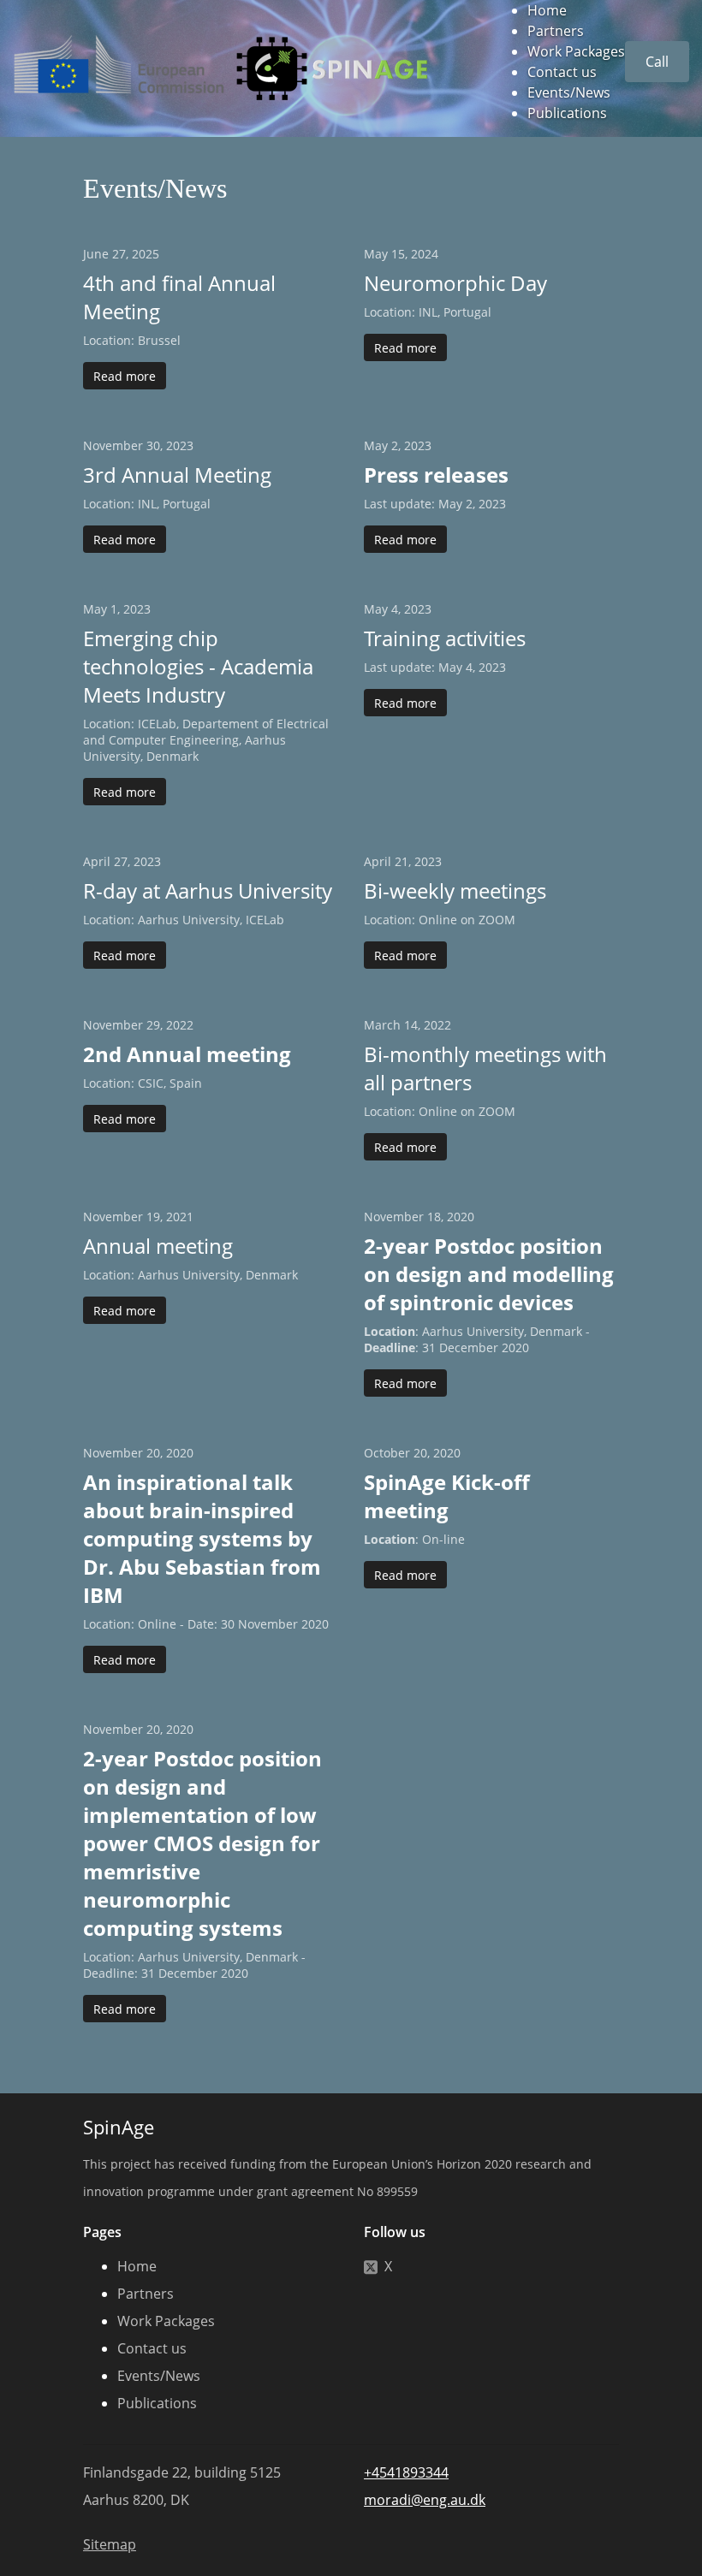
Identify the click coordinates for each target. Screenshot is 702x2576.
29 (153, 1025)
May (376, 254)
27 (119, 254)
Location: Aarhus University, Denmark (190, 1275)
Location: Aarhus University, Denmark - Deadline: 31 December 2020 (194, 1965)
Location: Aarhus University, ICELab (184, 920)
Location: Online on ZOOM (440, 920)
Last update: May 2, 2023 (435, 504)
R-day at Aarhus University (208, 890)
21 (402, 861)
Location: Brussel (132, 340)
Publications (567, 113)
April (97, 861)
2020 (461, 1217)
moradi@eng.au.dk (425, 2500)
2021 (180, 1217)
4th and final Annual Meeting (179, 297)
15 (398, 254)
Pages (102, 2232)
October (387, 1453)
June (96, 254)
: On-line (414, 1539)
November (113, 445)
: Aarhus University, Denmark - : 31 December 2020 (477, 1339)
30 (153, 445)
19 (153, 1217)
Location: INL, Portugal (428, 312)
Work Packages (576, 51)
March (382, 1025)
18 (434, 1217)
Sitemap (110, 2544)
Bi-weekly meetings (455, 890)
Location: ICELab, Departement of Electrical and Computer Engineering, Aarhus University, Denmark (206, 740)
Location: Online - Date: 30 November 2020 (206, 1624)
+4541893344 (406, 2472)
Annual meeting (158, 1246)
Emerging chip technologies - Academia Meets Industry (198, 666)
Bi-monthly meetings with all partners (485, 1068)
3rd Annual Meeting (177, 475)
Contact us (562, 72)
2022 (180, 1025)
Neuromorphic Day (455, 283)
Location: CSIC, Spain (143, 1083)
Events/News (569, 92)
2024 (425, 254)
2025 (146, 254)
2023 (180, 445)
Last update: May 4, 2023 (435, 667)
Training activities (445, 638)
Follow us (395, 2232)
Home (547, 10)
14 (411, 1025)
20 (153, 1453)
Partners (556, 31)
